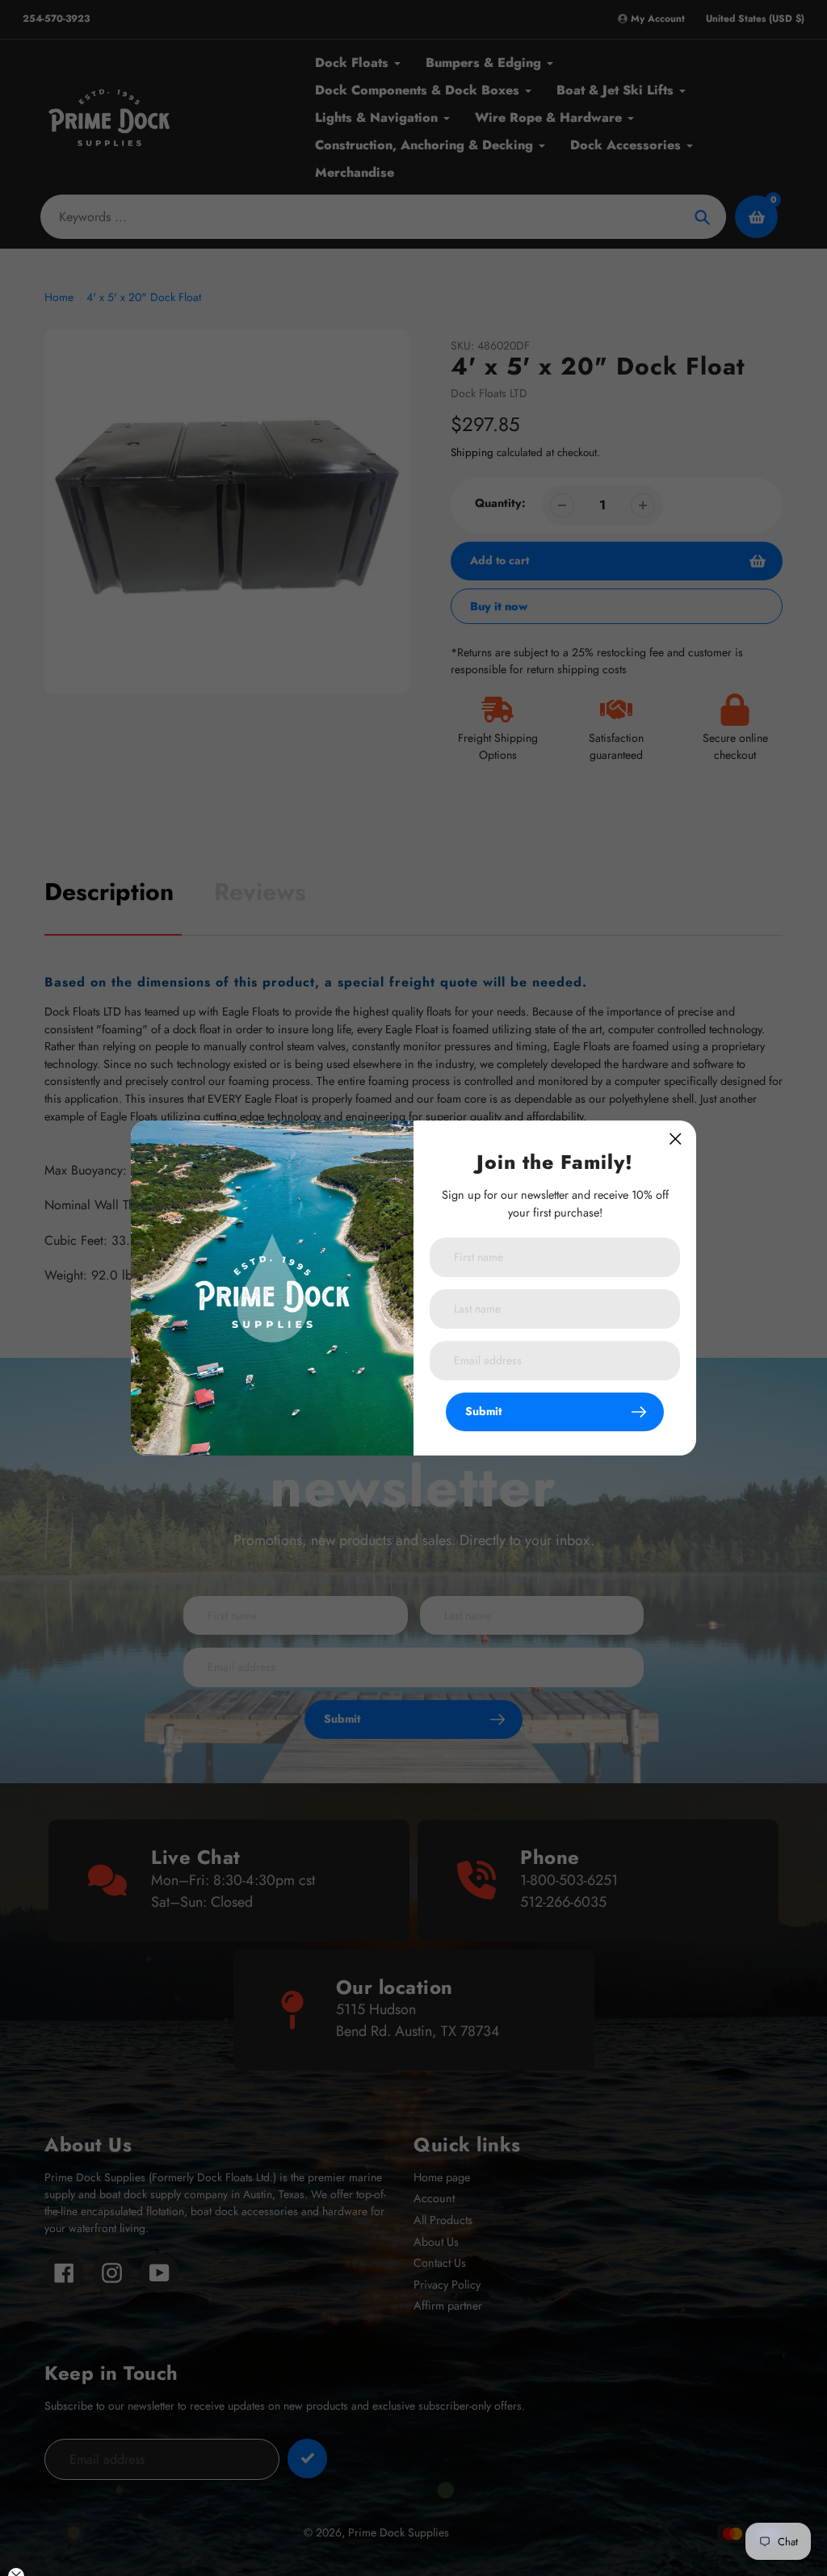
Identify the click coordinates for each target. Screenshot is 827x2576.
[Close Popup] (676, 1139)
